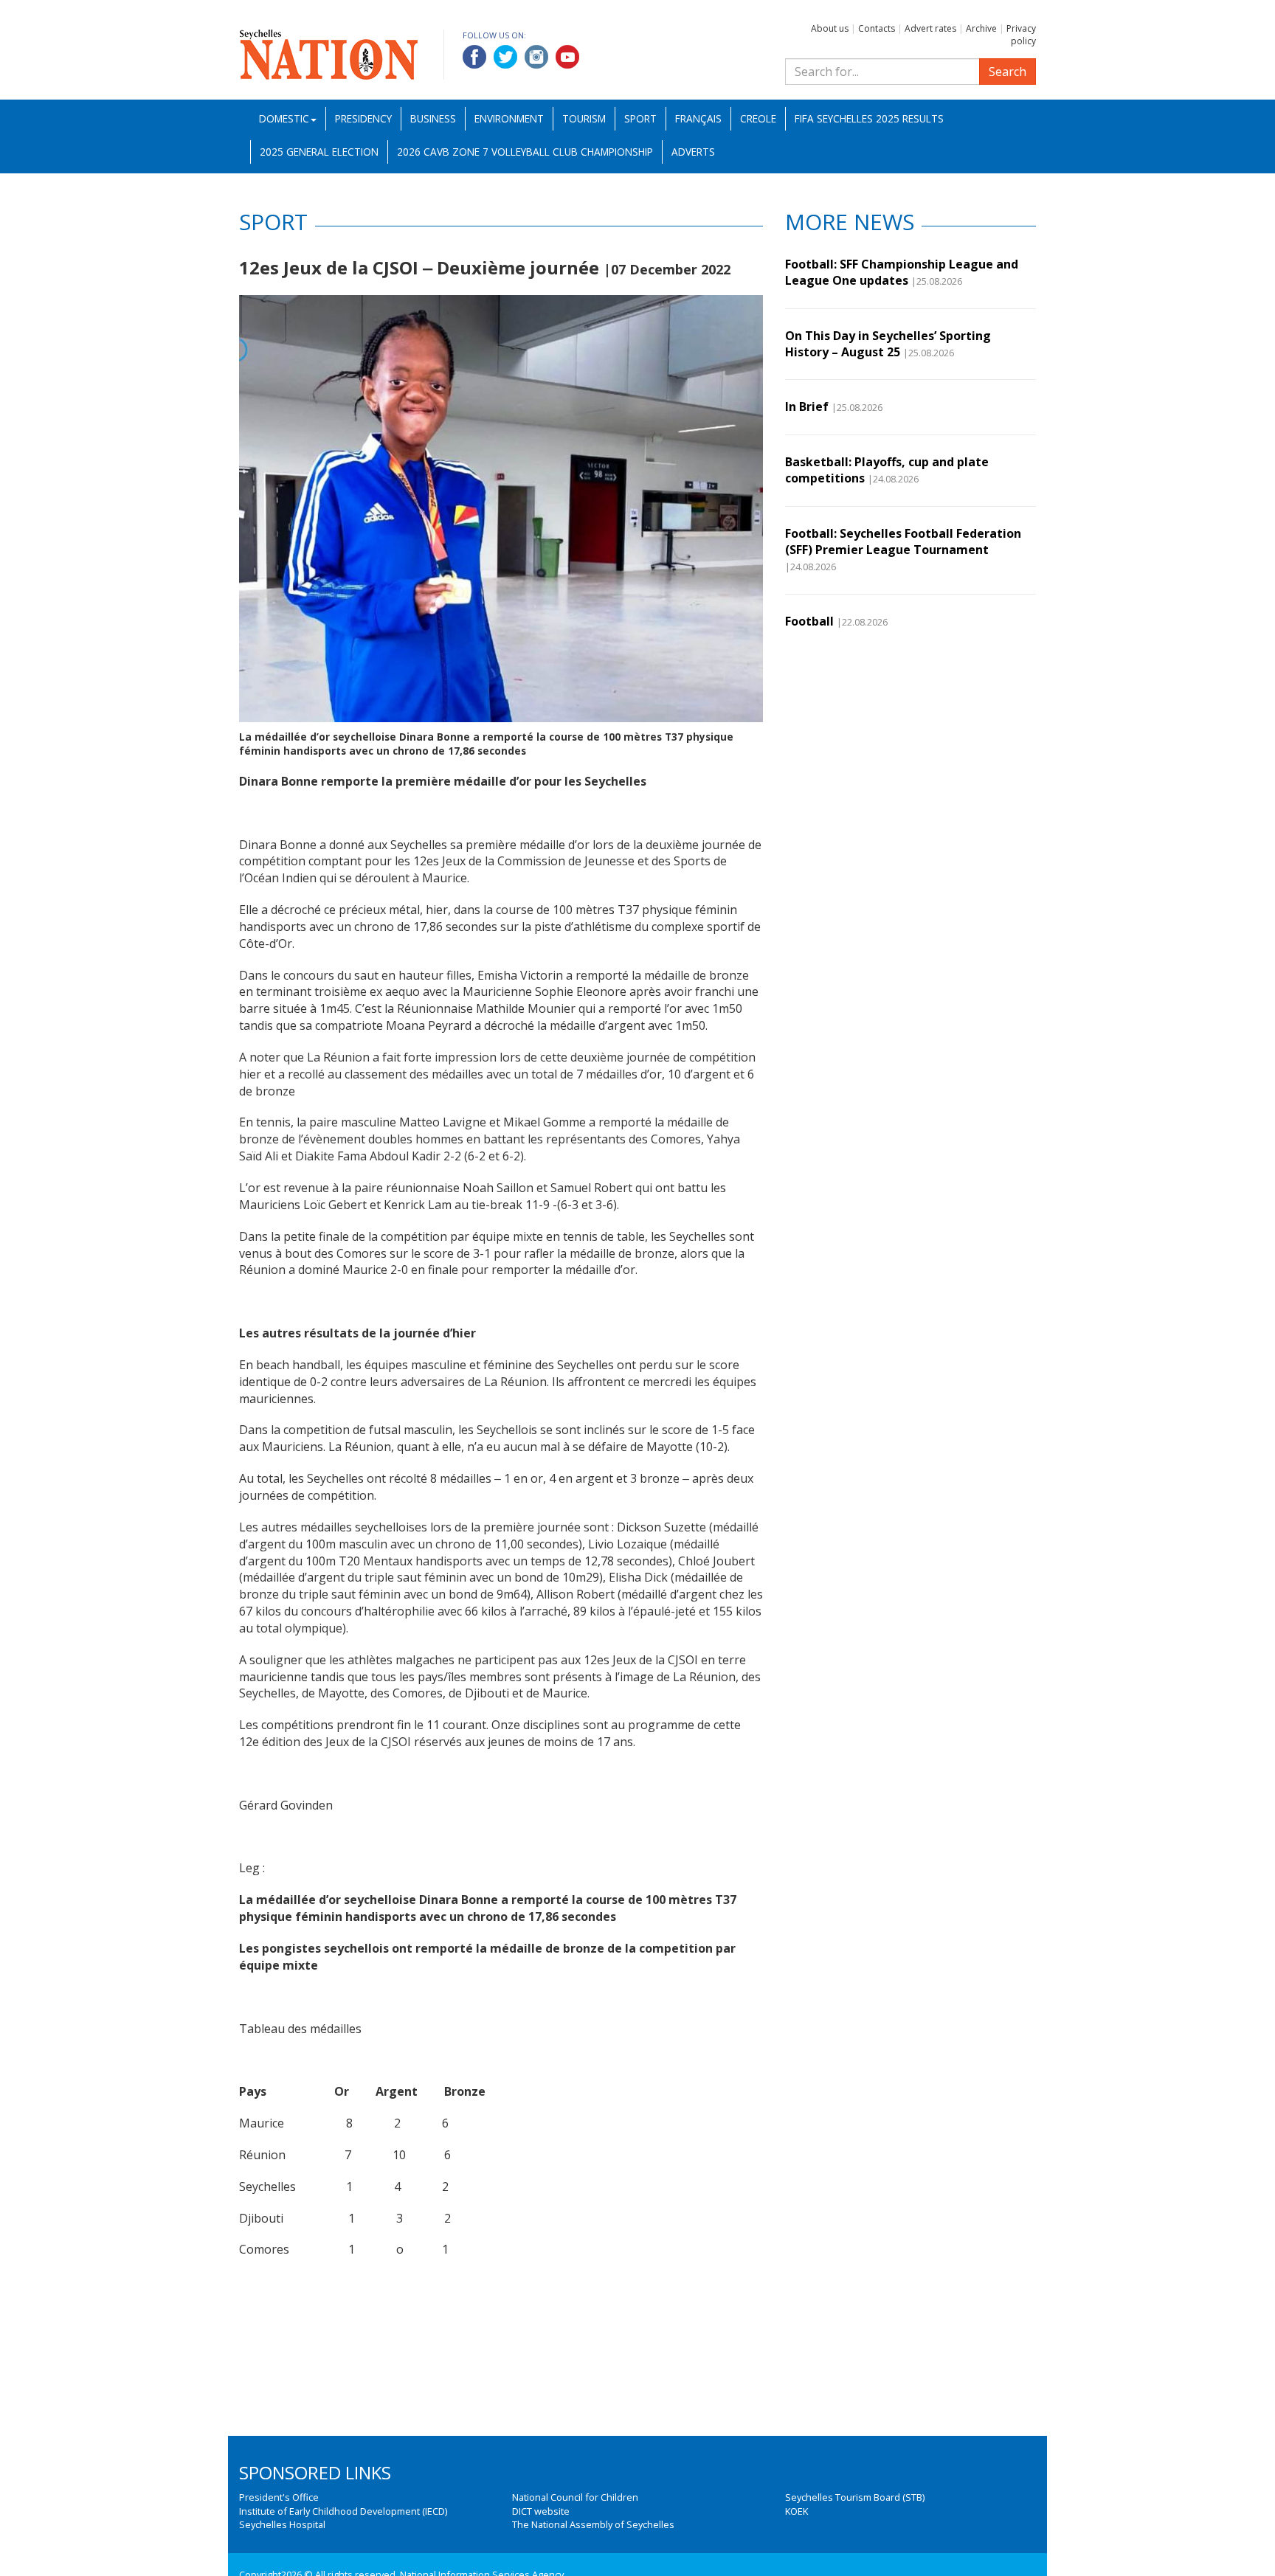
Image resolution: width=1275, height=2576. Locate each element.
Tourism (584, 118)
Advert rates (930, 28)
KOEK (797, 2511)
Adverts (693, 152)
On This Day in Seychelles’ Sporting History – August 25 (888, 344)
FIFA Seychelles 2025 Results (869, 118)
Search (1008, 72)
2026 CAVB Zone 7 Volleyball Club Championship (525, 152)
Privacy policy (1021, 35)
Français (698, 118)
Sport (640, 118)
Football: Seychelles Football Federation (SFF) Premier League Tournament (903, 541)
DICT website (541, 2511)
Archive (981, 28)
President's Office (279, 2497)
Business (433, 118)
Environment (509, 118)
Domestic (284, 118)
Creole (758, 118)
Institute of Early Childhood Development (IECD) (343, 2511)
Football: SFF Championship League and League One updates (902, 272)
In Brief (807, 406)
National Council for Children (575, 2497)
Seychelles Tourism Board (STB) (855, 2497)
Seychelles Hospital (282, 2524)
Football (809, 621)
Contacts (877, 28)
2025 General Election (319, 152)
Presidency (363, 118)
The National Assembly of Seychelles (593, 2524)
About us (830, 28)
